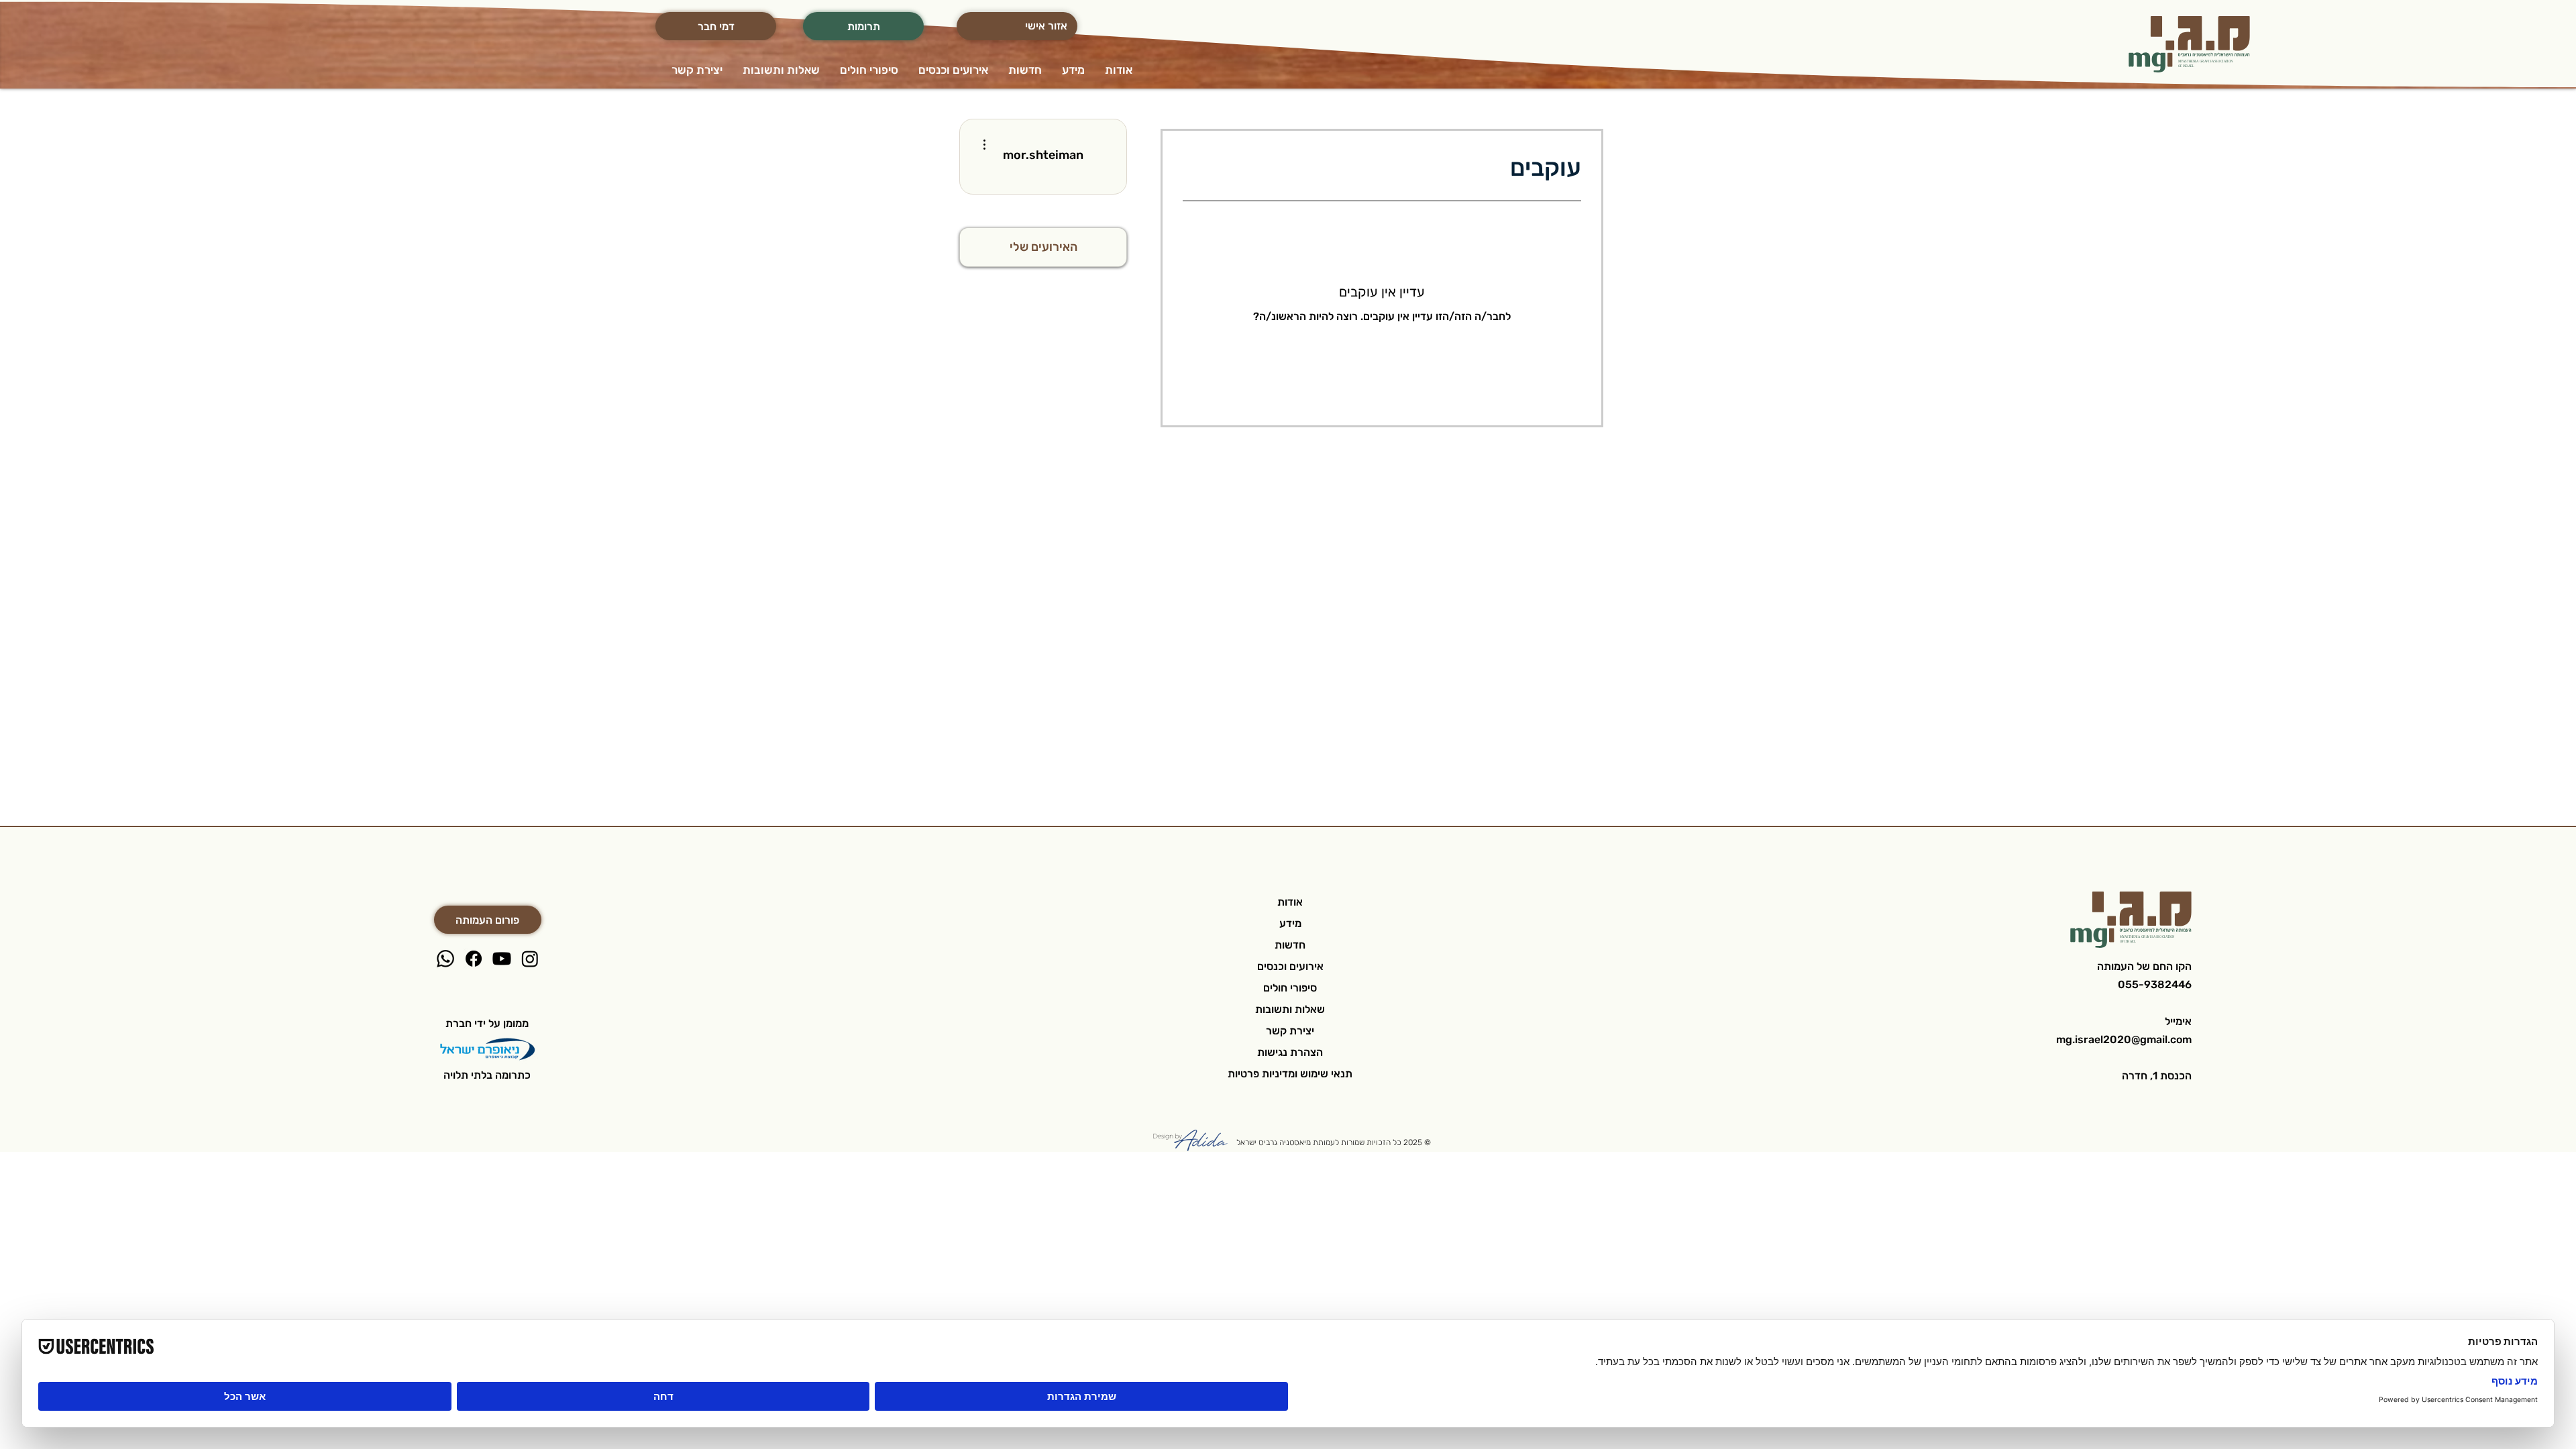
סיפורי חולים (1290, 988)
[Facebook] (474, 959)
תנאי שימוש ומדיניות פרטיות (1290, 1074)
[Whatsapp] (445, 959)
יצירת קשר (1290, 1031)
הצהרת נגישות (1290, 1052)
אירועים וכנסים (1290, 966)
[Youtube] (502, 959)
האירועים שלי (1043, 247)
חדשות (1290, 945)
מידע (1290, 923)
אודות (1290, 902)
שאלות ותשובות (1290, 1009)
